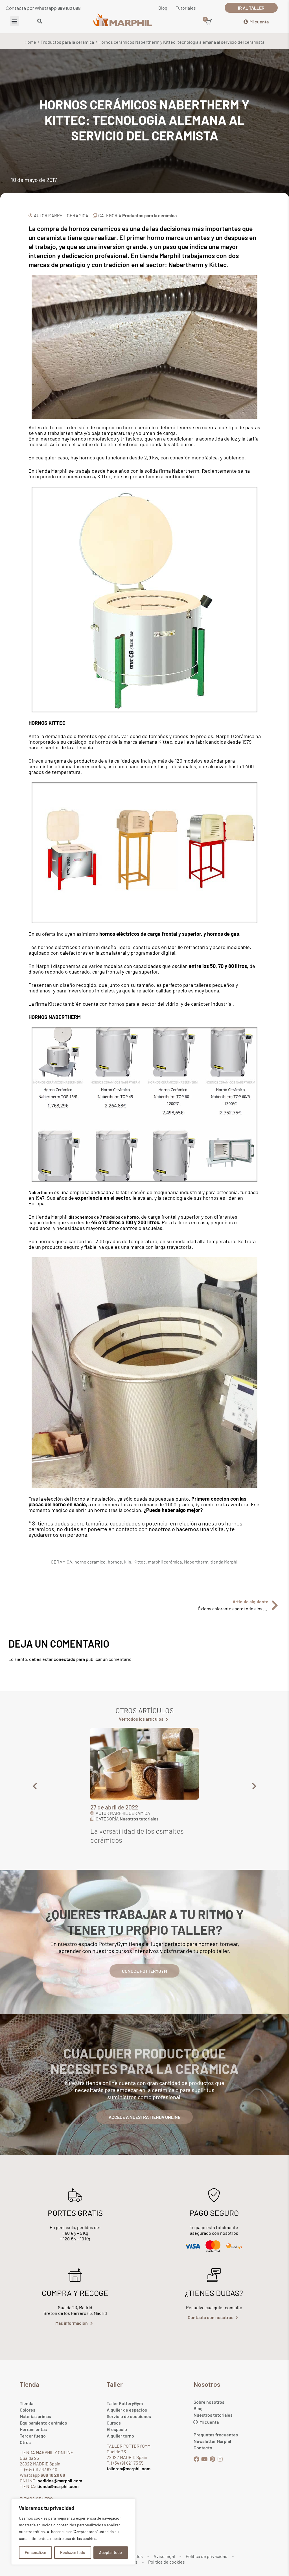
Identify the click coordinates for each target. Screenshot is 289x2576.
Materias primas (35, 2416)
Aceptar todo (110, 2552)
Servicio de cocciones (129, 2416)
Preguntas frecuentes (216, 2435)
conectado (64, 1659)
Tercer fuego (33, 2436)
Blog (198, 2408)
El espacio (117, 2429)
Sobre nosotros (209, 2402)
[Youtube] (204, 2459)
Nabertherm (41, 1192)
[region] (73, 2532)
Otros (25, 2442)
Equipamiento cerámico (43, 2423)
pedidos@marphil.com (59, 2481)
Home (30, 42)
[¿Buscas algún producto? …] (40, 21)
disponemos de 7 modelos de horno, (104, 1217)
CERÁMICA (62, 1562)
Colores (28, 2410)
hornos (115, 1562)
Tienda (27, 2403)
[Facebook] (196, 2459)
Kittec (140, 1562)
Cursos (114, 2423)
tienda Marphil (225, 1562)
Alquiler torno (120, 2436)
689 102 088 (69, 8)
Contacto (203, 2448)
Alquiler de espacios (127, 2410)
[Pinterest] (212, 2459)
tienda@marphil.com (57, 2486)
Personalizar (36, 2552)
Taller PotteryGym (125, 2403)
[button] (15, 21)
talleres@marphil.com (129, 2468)
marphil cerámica (165, 1562)
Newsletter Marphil (212, 2441)
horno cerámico (90, 1562)
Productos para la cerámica (67, 42)
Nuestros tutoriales (213, 2415)
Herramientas (33, 2429)
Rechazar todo (73, 2552)
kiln (128, 1562)
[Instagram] (220, 2459)
